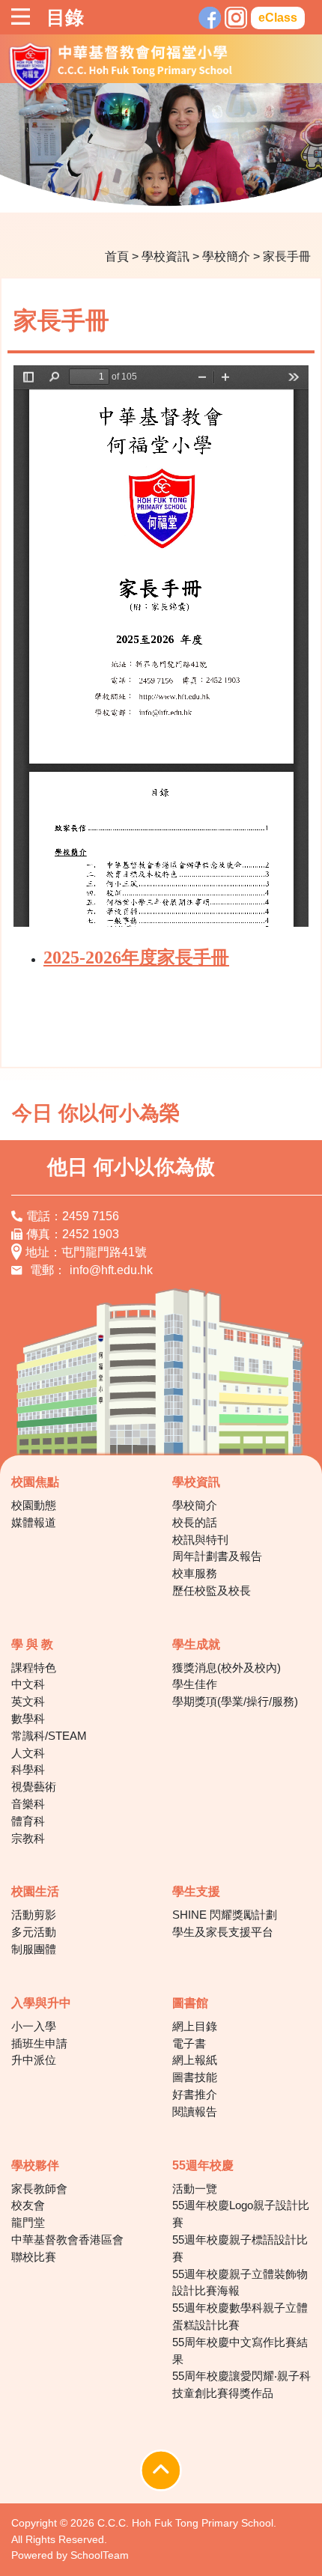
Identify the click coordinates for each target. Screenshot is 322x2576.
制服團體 (34, 1949)
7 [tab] (195, 192)
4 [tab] (127, 192)
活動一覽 (195, 2189)
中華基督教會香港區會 (67, 2239)
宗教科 (28, 1838)
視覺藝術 (34, 1787)
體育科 (28, 1821)
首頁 (117, 256)
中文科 (28, 1684)
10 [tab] (262, 192)
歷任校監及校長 (212, 1590)
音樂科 (28, 1804)
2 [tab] (82, 192)
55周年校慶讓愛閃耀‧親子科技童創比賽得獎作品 (241, 2384)
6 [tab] (172, 192)
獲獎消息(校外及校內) (227, 1668)
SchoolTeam (100, 2555)
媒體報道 (34, 1522)
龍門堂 (28, 2222)
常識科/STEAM (49, 1736)
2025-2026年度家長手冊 (136, 957)
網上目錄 (195, 2026)
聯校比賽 (34, 2257)
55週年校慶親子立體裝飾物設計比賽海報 (240, 2283)
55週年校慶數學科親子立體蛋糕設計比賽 (240, 2316)
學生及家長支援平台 (223, 1932)
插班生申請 (39, 2043)
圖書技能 (195, 2077)
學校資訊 (165, 256)
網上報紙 (195, 2060)
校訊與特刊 (200, 1540)
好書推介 (195, 2094)
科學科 (28, 1769)
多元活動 (34, 1932)
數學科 (28, 1718)
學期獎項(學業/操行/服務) (235, 1701)
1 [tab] (60, 192)
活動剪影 (34, 1915)
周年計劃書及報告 (217, 1556)
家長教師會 (39, 2189)
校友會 (28, 2205)
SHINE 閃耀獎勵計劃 (225, 1915)
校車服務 (195, 1573)
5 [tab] (150, 192)
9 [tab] (240, 192)
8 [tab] (217, 192)
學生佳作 (195, 1684)
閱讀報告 (195, 2111)
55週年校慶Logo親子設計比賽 (241, 2214)
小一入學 (34, 2026)
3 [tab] (105, 192)
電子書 (189, 2043)
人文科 (28, 1753)
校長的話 (195, 1522)
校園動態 (34, 1505)
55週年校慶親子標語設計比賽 (240, 2248)
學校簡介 (226, 256)
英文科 (28, 1701)
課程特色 (34, 1668)
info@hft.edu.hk (111, 1270)
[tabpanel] (161, 147)
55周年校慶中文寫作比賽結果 (240, 2351)
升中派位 (34, 2060)
